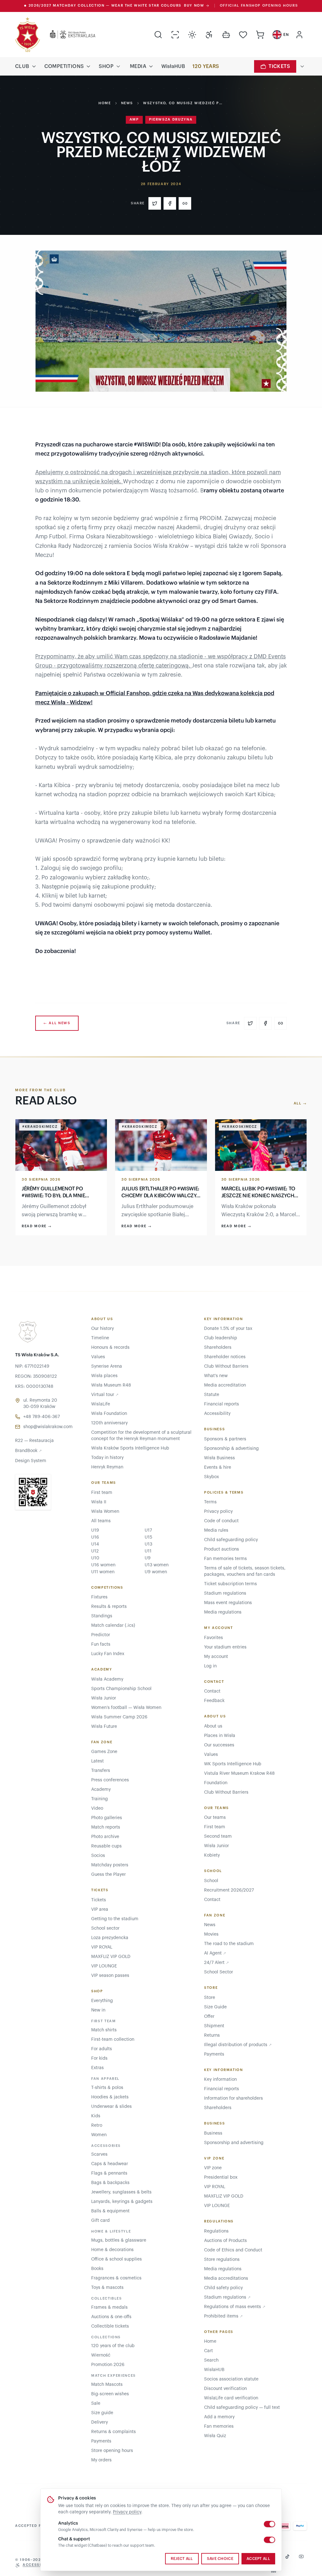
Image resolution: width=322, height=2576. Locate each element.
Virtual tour (105, 1395)
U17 (148, 1530)
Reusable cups (106, 1846)
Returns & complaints (114, 2432)
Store (210, 1998)
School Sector (219, 1972)
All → (300, 1103)
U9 (148, 1558)
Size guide (102, 2413)
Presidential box (221, 2177)
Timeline (100, 1338)
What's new (216, 1376)
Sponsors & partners (225, 1439)
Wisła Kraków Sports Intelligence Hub (130, 1448)
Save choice (220, 2559)
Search (211, 2360)
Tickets (279, 66)
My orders (101, 2460)
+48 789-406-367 (42, 1417)
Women (99, 2135)
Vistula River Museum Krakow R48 (239, 1773)
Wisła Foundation (109, 1414)
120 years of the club (113, 2346)
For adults (102, 2049)
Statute (212, 1395)
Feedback (214, 1701)
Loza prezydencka (110, 1938)
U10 (95, 1558)
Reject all (182, 2559)
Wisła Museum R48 (111, 1385)
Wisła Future (104, 1727)
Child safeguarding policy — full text (242, 2408)
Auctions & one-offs (111, 2317)
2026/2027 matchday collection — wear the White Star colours (117, 6)
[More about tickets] (302, 66)
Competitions (64, 66)
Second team (218, 1836)
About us (213, 1726)
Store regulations (222, 2260)
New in (98, 2010)
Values (98, 1357)
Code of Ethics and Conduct (233, 2250)
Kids (96, 2116)
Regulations (216, 2231)
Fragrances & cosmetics (116, 2278)
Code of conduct (221, 1521)
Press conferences (110, 1780)
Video (97, 1808)
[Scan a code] (175, 35)
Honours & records (110, 1348)
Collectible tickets (110, 2326)
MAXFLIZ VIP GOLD (111, 1957)
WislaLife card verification (231, 2398)
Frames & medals (109, 2307)
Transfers (101, 1771)
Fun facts (101, 1644)
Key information (220, 2080)
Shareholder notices (225, 1357)
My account (216, 1657)
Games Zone (104, 1752)
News (127, 103)
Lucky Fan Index (108, 1654)
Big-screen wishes (110, 2394)
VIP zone (213, 2168)
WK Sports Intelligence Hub (233, 1764)
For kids (99, 2058)
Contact (212, 1691)
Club (22, 66)
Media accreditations (226, 2278)
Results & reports (109, 1607)
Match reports (106, 1827)
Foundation (216, 1783)
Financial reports (222, 1404)
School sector (105, 1928)
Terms (210, 1502)
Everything (102, 2001)
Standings (102, 1616)
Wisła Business (219, 1458)
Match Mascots (107, 2385)
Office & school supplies (117, 2259)
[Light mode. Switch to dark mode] (192, 35)
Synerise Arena (107, 1366)
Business (213, 2133)
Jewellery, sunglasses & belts (121, 2192)
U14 (95, 1544)
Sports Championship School (121, 1689)
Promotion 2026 (108, 2365)
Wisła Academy (107, 1679)
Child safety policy (223, 2288)
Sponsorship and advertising (234, 2143)
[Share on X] (155, 203)
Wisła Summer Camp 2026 (119, 1717)
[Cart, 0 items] (260, 35)
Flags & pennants (109, 2173)
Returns (212, 2035)
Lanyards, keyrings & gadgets (122, 2202)
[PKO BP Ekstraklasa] (68, 35)
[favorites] (243, 35)
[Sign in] (299, 35)
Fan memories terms (225, 1559)
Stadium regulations (225, 1593)
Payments (101, 2441)
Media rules (216, 1530)
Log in (210, 1666)
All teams (101, 1521)
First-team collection (113, 2040)
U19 (95, 1530)
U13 (148, 1544)
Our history (103, 1329)
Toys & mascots (107, 2288)
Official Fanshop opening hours (259, 6)
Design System (31, 1461)
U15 (148, 1537)
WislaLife (101, 1404)
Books (97, 2269)
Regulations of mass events (235, 2307)
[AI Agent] (226, 35)
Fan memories (219, 2426)
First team (102, 1493)
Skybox (211, 1477)
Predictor (101, 1635)
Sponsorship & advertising (231, 1449)
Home (105, 103)
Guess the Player (108, 1875)
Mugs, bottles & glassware (119, 2240)
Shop (106, 66)
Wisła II (99, 1502)
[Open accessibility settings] (209, 35)
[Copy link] (185, 203)
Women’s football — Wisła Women (126, 1708)
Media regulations (223, 1612)
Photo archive (105, 1837)
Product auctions (222, 1549)
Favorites (214, 1638)
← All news (57, 1023)
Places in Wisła (220, 1736)
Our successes (219, 1745)
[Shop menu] (118, 66)
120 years (206, 66)
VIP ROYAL (102, 1947)
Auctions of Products (225, 2241)
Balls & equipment (110, 2211)
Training (100, 1799)
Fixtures (99, 1597)
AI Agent (215, 1953)
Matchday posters (110, 1865)
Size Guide (215, 2007)
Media (138, 66)
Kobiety (212, 1855)
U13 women (157, 1565)
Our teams (215, 1818)
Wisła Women (105, 1512)
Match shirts (104, 2030)
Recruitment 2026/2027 (229, 1890)
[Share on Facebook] (170, 203)
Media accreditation (225, 1385)
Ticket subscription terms (230, 1584)
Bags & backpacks (110, 2183)
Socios (98, 1856)
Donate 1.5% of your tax (228, 1329)
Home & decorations (112, 2250)
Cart (208, 2351)
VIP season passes (110, 1976)
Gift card (100, 2221)
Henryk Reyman (107, 1467)
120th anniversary (109, 1423)
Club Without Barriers (226, 1366)
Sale (96, 2403)
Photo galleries (107, 1818)
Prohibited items (223, 2316)
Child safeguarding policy (231, 1540)
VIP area (100, 1909)
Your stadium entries (225, 1647)
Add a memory (219, 2417)
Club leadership (221, 1338)
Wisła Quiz (215, 2436)
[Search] (158, 35)
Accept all (258, 2559)
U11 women (103, 1572)
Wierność (101, 2355)
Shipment (214, 2026)
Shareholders (218, 1348)
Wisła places (104, 1376)
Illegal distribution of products (238, 2045)
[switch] (269, 2524)
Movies (211, 1934)
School (211, 1881)
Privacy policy (127, 2512)
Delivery (100, 2422)
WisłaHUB (173, 66)
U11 (148, 1551)
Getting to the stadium (115, 1919)
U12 (95, 1551)
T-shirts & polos (107, 2088)
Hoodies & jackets (110, 2097)
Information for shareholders (233, 2098)
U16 (95, 1537)
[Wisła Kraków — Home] (28, 35)
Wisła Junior (104, 1698)
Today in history (107, 1458)
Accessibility (217, 1414)
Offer (209, 2017)
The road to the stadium (229, 1944)
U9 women (156, 1572)
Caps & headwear (110, 2164)
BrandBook (28, 1451)
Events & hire (218, 1467)
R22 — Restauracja (34, 1441)
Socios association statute (231, 2379)
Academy (101, 1790)
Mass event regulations (228, 1603)
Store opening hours (112, 2451)
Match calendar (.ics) (113, 1626)
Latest (97, 1761)
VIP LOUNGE (104, 1966)
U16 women (103, 1565)
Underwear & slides (111, 2107)
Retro (97, 2125)
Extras (97, 2068)
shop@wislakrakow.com (48, 1427)
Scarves (99, 2154)
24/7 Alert (217, 1963)
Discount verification (225, 2389)
